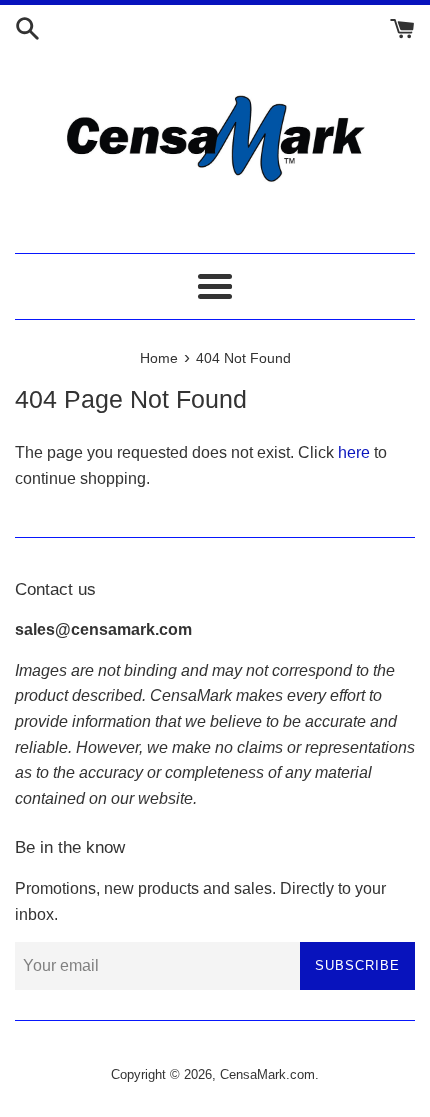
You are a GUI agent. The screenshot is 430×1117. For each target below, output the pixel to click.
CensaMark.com (267, 1074)
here (354, 452)
